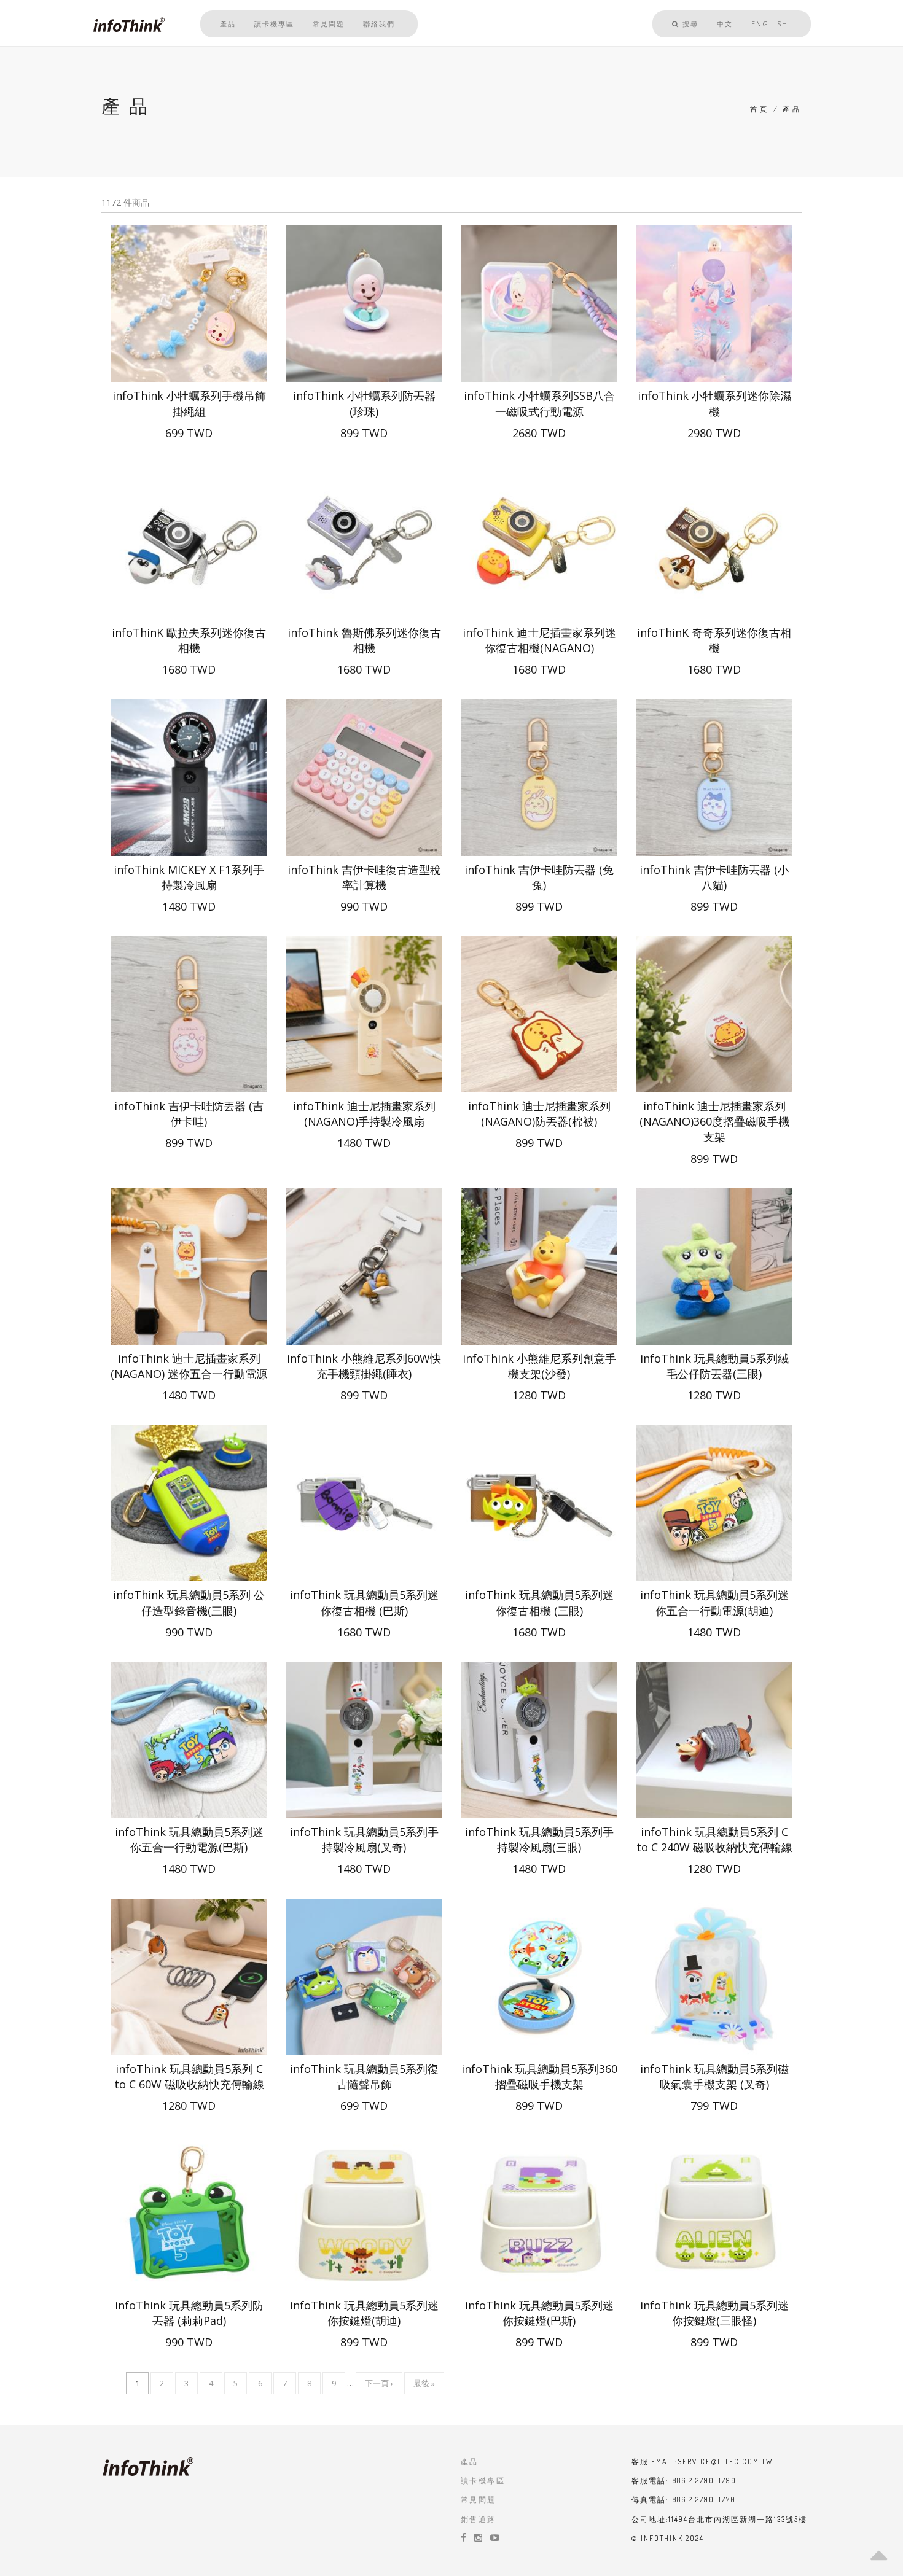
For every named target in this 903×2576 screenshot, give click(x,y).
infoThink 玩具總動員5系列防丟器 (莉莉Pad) (189, 2313)
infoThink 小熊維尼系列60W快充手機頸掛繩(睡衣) (364, 1366)
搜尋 (689, 24)
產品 (228, 24)
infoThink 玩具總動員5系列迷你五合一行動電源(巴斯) (189, 1839)
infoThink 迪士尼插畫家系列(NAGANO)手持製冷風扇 (364, 1114)
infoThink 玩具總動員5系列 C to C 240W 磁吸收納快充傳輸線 (714, 1839)
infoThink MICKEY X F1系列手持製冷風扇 (189, 877)
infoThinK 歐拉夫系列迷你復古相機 (189, 640)
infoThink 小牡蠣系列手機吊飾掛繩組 (189, 403)
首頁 (760, 109)
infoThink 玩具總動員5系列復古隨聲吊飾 (364, 2076)
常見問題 (329, 24)
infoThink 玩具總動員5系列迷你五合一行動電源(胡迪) (714, 1602)
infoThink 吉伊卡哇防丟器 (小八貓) (714, 877)
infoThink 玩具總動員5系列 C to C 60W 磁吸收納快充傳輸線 (189, 2076)
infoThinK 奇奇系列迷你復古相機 (714, 640)
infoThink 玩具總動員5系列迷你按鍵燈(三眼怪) (714, 2313)
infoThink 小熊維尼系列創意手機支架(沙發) (539, 1366)
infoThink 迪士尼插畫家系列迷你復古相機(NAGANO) (539, 640)
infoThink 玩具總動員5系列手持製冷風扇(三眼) (539, 1839)
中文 (725, 24)
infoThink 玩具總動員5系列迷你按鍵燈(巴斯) (539, 2313)
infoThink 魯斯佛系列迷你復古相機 (364, 640)
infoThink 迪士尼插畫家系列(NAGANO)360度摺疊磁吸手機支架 (714, 1121)
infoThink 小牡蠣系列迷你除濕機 (714, 403)
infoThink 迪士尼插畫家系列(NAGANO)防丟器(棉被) (539, 1114)
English (770, 24)
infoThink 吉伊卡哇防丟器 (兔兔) (539, 877)
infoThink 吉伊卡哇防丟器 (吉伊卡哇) (189, 1114)
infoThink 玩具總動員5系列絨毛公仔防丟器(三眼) (714, 1366)
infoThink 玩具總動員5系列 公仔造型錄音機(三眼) (189, 1602)
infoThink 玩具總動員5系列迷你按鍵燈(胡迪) (364, 2313)
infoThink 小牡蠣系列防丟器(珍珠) (364, 403)
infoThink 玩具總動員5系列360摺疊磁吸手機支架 (539, 2076)
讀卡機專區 (274, 24)
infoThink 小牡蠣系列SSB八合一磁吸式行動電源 (539, 403)
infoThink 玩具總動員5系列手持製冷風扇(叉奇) (364, 1839)
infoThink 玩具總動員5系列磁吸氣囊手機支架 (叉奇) (714, 2076)
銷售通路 (479, 2519)
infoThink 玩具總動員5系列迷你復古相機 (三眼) (539, 1602)
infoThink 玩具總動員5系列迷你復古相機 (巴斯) (364, 1602)
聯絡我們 (379, 24)
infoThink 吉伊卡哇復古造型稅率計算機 (364, 877)
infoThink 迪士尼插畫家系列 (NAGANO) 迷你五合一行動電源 (189, 1366)
